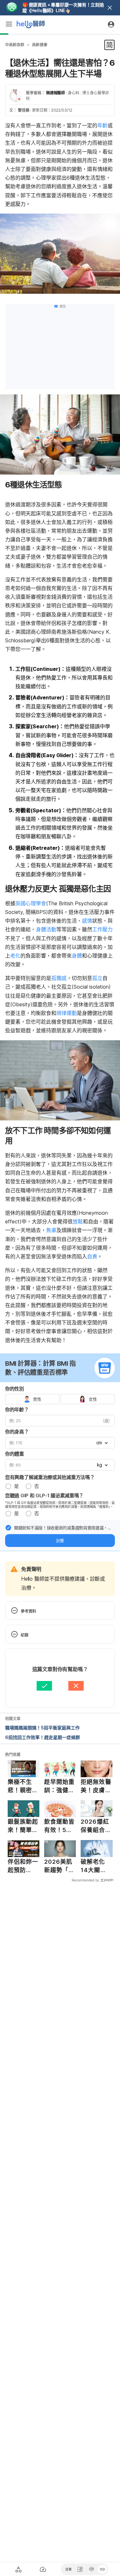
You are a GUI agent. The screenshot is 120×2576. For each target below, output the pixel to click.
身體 (77, 956)
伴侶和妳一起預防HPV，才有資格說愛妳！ (23, 1866)
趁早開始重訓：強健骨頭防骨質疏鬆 (60, 1786)
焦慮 (51, 1230)
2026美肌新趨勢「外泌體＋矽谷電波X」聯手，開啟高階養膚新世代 (60, 1866)
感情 (87, 921)
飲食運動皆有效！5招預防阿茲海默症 (60, 1826)
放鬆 (78, 1221)
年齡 (102, 125)
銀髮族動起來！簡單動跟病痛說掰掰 (23, 1826)
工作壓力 (102, 929)
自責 (92, 1256)
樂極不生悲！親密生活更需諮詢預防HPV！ (23, 1786)
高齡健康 (40, 45)
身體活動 (46, 929)
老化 (15, 956)
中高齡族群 (15, 45)
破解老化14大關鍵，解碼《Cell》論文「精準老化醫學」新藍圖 (96, 1866)
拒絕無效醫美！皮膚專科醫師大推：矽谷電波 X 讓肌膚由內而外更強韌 (96, 1786)
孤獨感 (59, 978)
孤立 (97, 978)
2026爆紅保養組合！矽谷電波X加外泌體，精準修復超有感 (96, 1826)
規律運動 (67, 1013)
